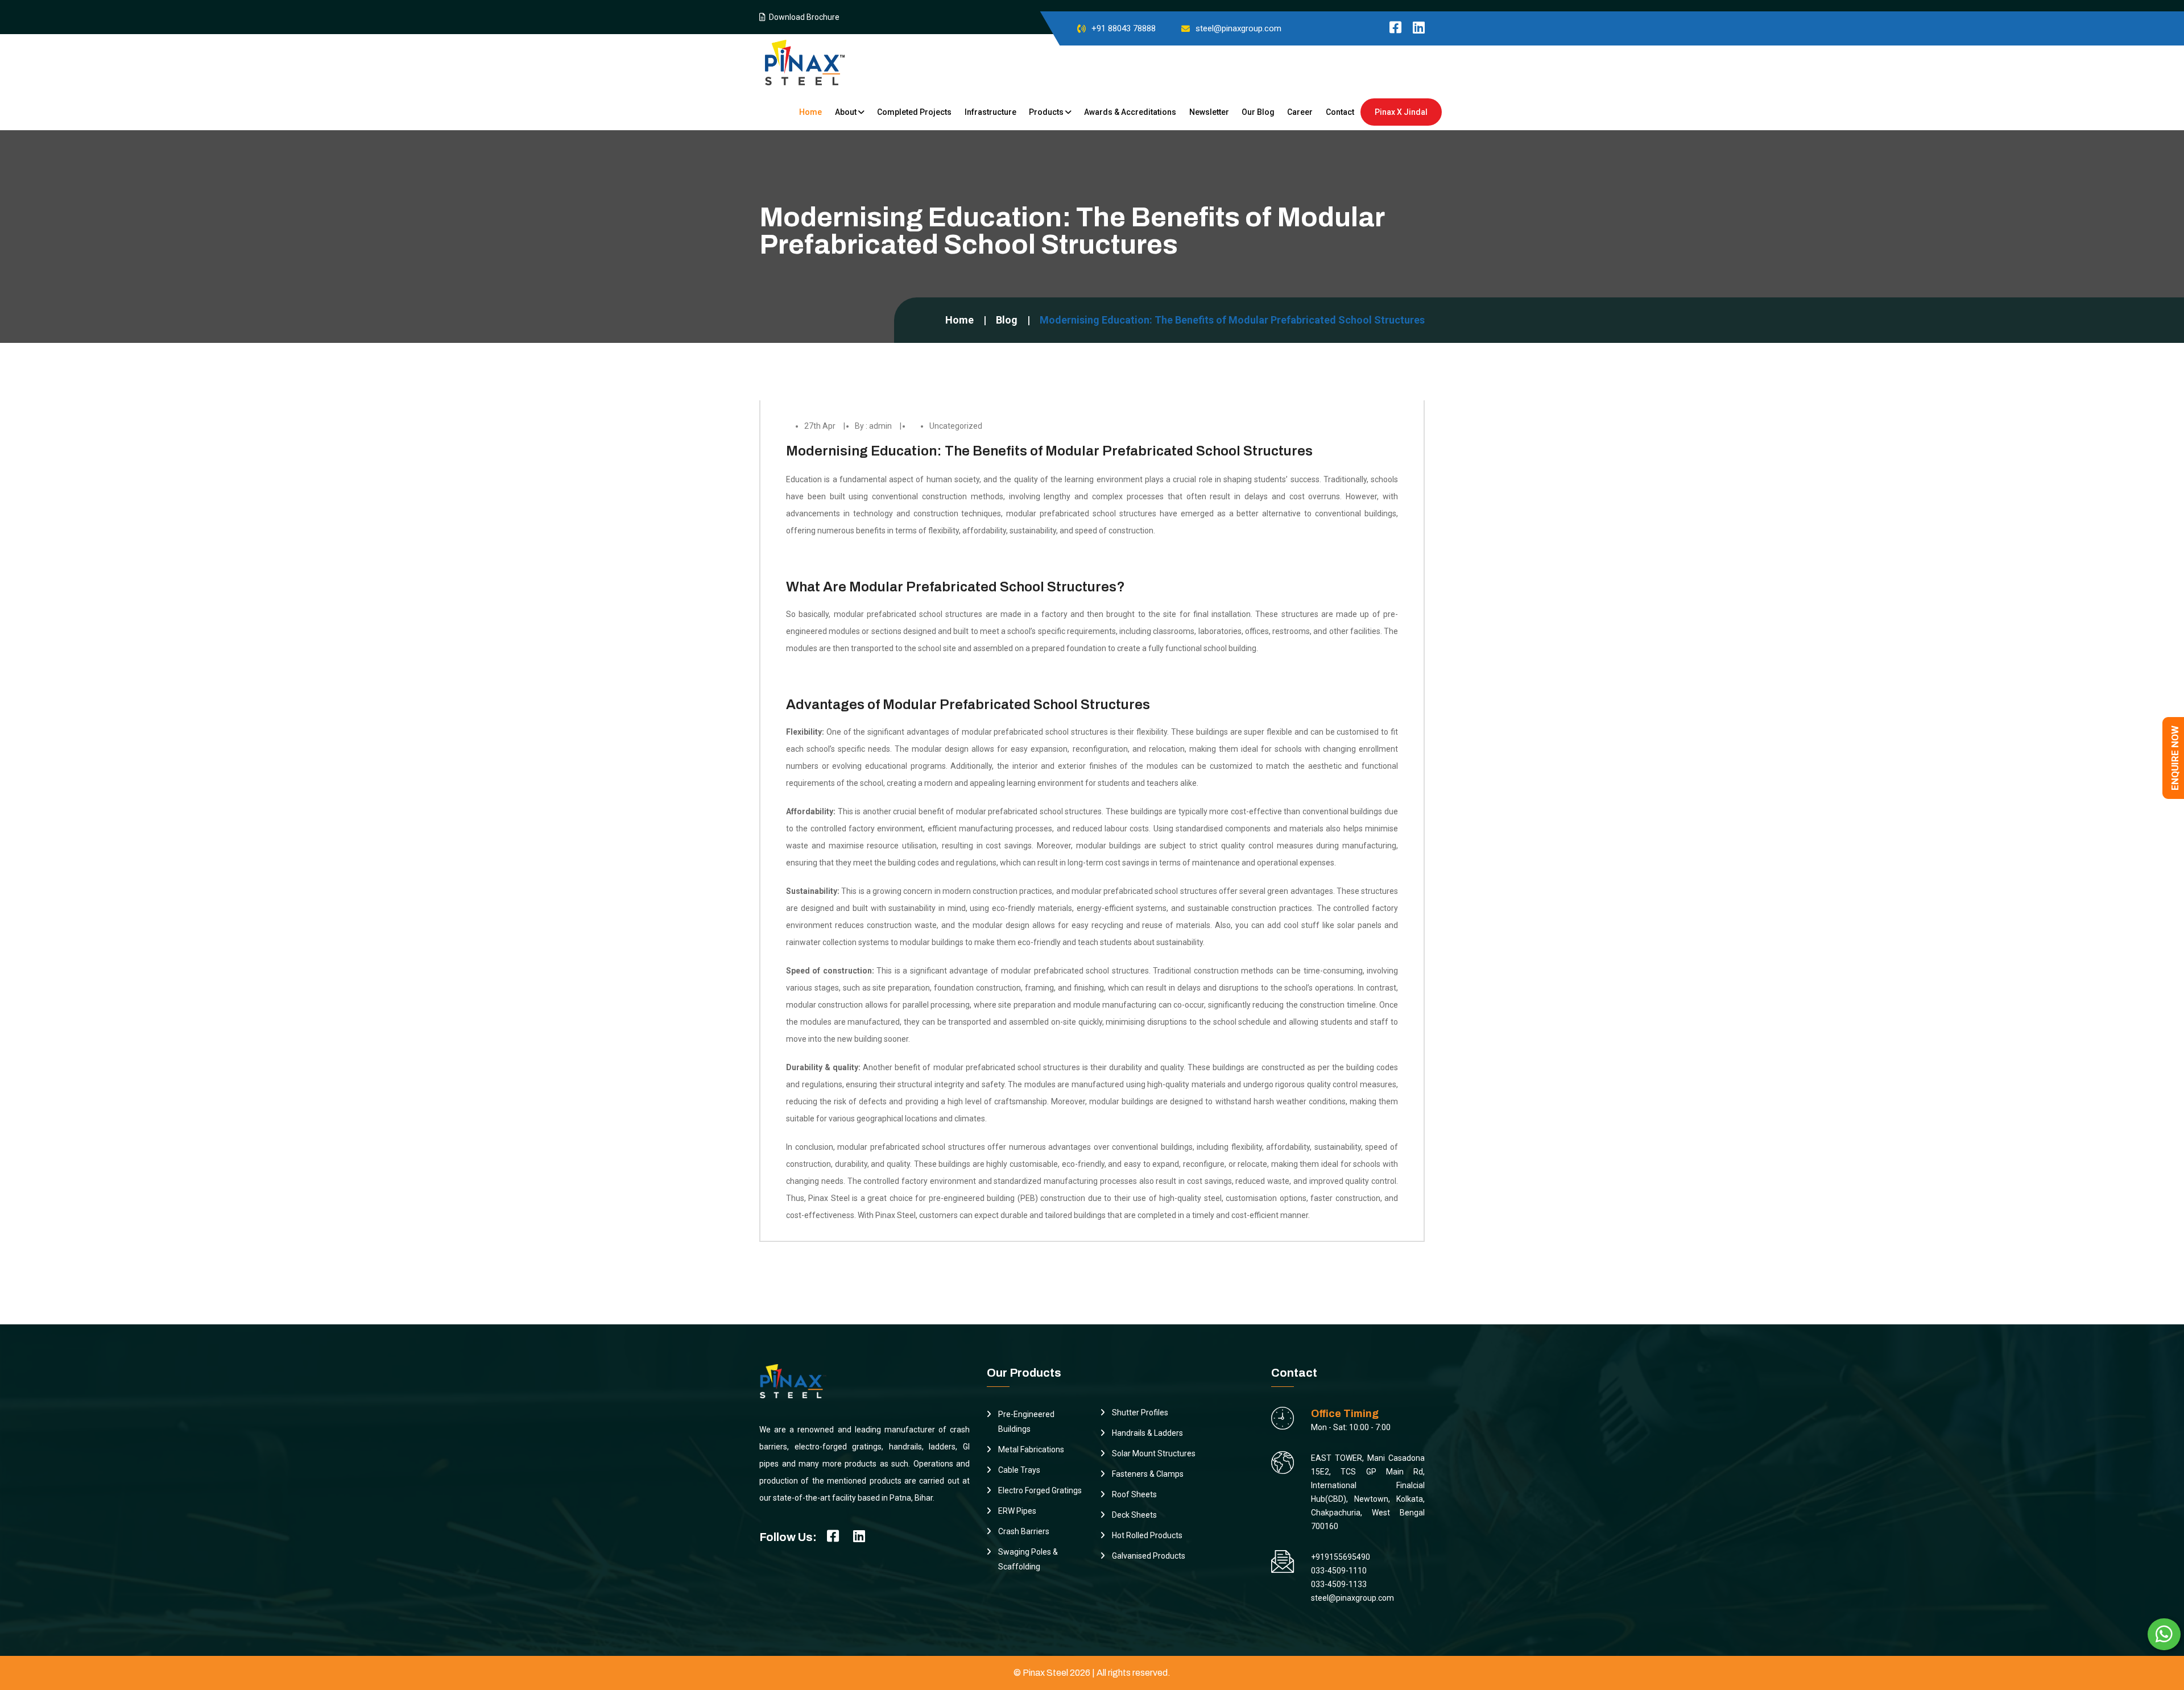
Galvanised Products (1149, 1556)
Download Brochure (803, 17)
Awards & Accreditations (1130, 112)
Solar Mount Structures (1154, 1453)
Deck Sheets (1134, 1515)
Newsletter (1209, 112)
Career (1300, 112)
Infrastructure (990, 112)
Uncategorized (956, 426)
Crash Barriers (1024, 1531)
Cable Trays (1019, 1470)
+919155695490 (1341, 1557)
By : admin (873, 426)
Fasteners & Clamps (1148, 1474)
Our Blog (1258, 112)
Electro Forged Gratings (1040, 1490)
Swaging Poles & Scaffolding (1028, 1559)
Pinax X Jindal (1401, 112)
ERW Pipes (1017, 1511)
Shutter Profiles (1140, 1413)
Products (1047, 112)
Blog (1007, 320)
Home (810, 112)
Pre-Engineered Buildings (1026, 1422)
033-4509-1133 (1339, 1584)
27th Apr (820, 426)
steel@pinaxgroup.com (1238, 28)
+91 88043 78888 (1124, 28)
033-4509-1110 (1339, 1571)
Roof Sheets (1134, 1494)
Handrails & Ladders (1147, 1433)
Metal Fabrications (1031, 1449)
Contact (1340, 112)
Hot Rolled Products (1147, 1535)
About (847, 112)
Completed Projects (914, 112)
